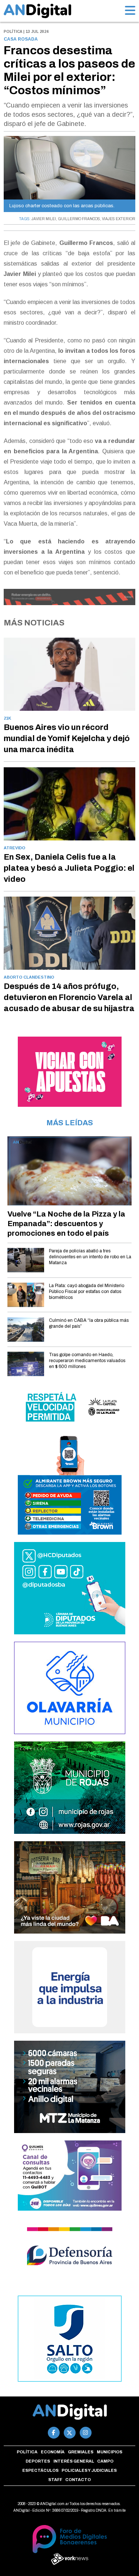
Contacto (78, 2480)
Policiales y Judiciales (89, 2470)
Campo (105, 2461)
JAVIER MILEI (44, 219)
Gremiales (81, 2452)
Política (27, 2452)
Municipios (110, 2452)
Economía (53, 2452)
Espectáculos (40, 2470)
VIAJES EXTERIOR (119, 219)
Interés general (74, 2461)
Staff (55, 2480)
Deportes (38, 2461)
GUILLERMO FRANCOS (79, 219)
